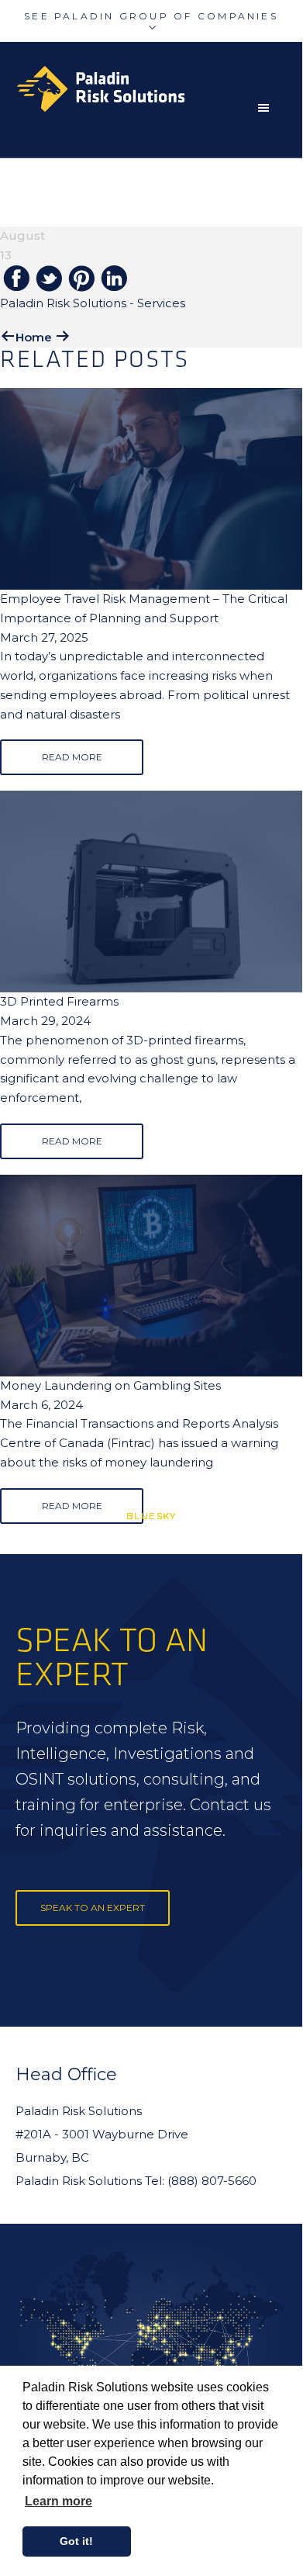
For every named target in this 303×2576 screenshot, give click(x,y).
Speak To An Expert (93, 1908)
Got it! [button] (76, 2541)
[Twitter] (49, 280)
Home (34, 337)
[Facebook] (16, 279)
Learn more (59, 2501)
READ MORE (72, 757)
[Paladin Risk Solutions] (159, 89)
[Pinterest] (81, 280)
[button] (267, 108)
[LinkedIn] (114, 279)
